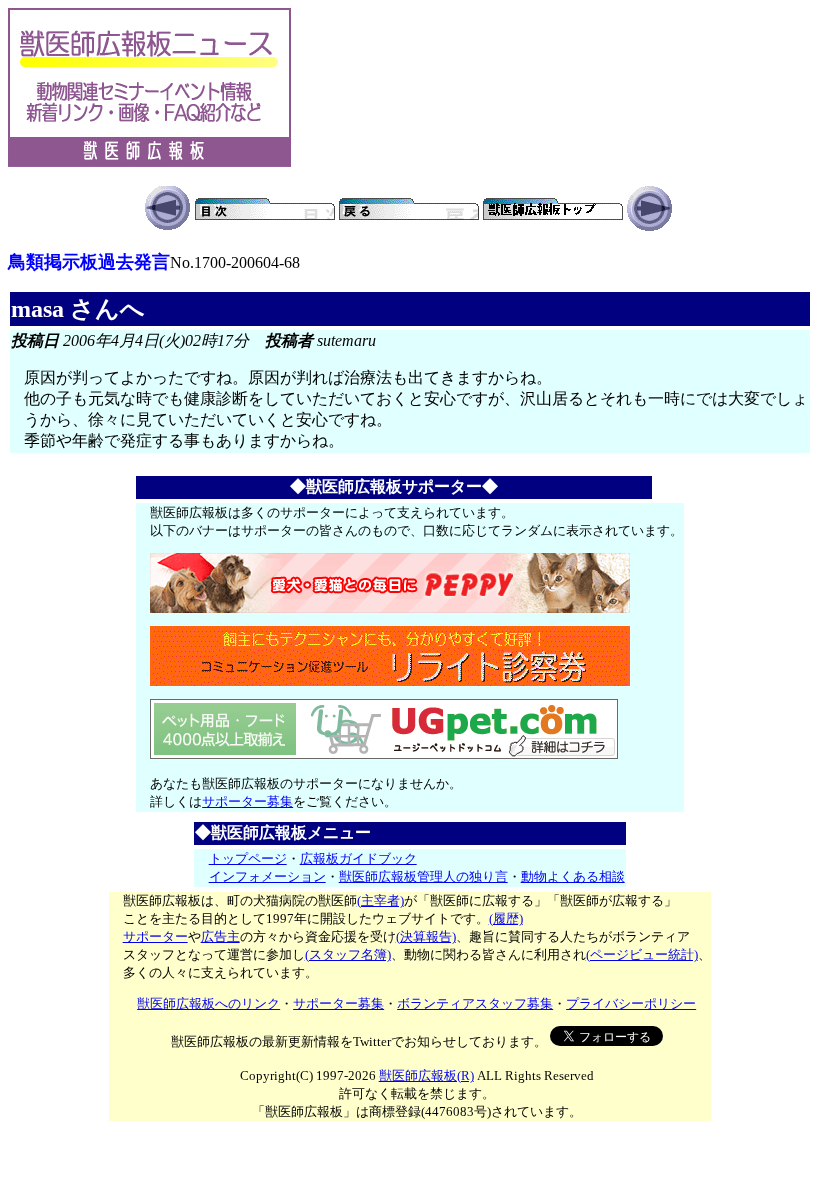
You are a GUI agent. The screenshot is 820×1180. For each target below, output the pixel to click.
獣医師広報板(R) (426, 1075)
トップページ (248, 858)
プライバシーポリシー (631, 1003)
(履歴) (506, 918)
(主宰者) (380, 900)
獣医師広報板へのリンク (208, 1003)
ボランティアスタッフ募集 (475, 1003)
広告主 (220, 936)
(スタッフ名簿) (348, 954)
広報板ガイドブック (358, 858)
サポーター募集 (247, 801)
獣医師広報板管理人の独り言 (423, 876)
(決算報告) (426, 936)
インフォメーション (267, 876)
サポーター (155, 936)
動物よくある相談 (573, 876)
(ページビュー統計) (642, 954)
